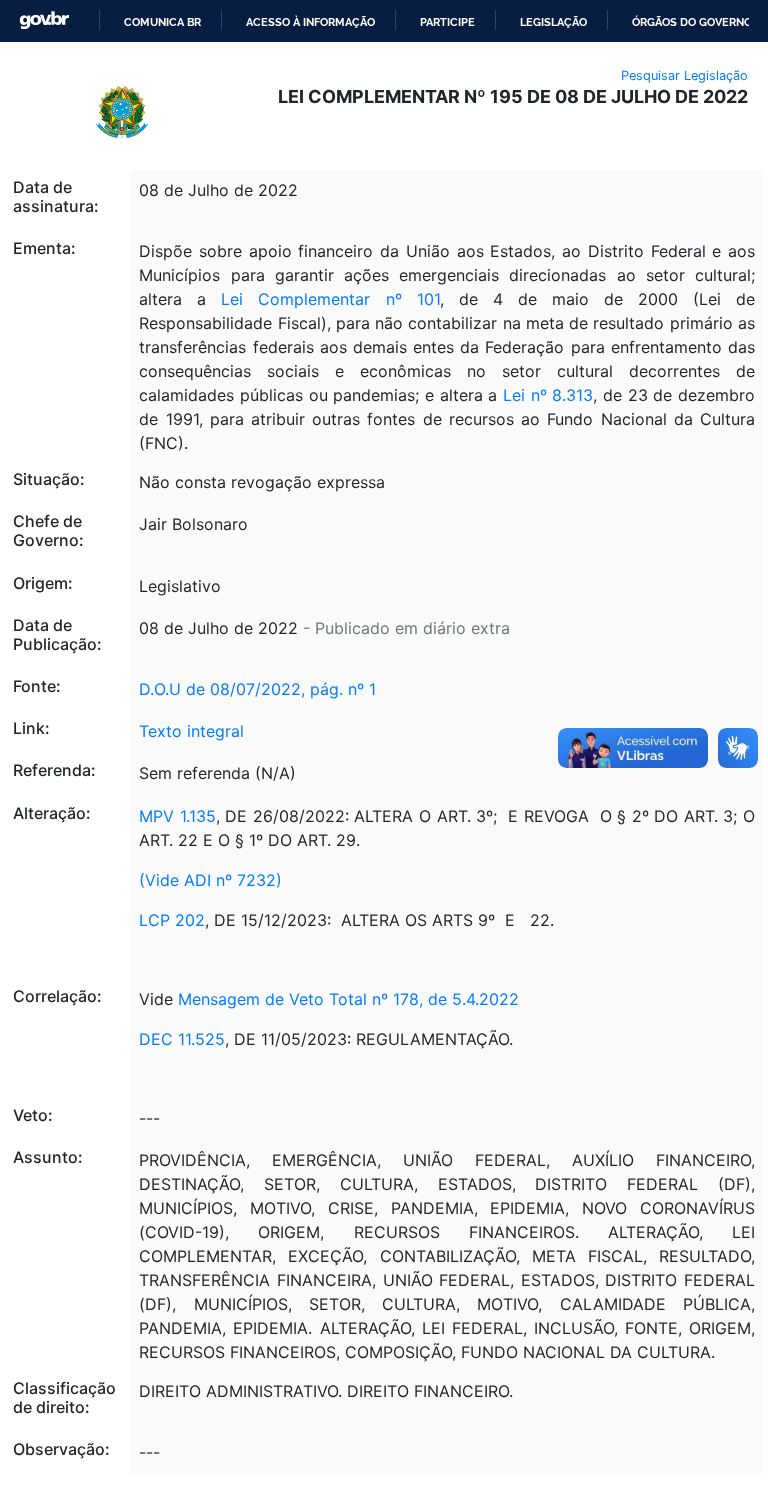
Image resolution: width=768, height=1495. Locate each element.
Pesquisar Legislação (684, 75)
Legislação (553, 22)
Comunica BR (162, 22)
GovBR (44, 20)
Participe (447, 22)
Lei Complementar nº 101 (330, 299)
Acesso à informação (310, 22)
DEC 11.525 (182, 1039)
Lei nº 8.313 (548, 395)
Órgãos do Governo (692, 22)
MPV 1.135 (177, 816)
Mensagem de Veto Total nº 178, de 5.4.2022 (348, 999)
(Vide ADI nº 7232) (210, 880)
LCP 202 (172, 920)
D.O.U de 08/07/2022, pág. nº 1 (257, 689)
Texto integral (191, 731)
